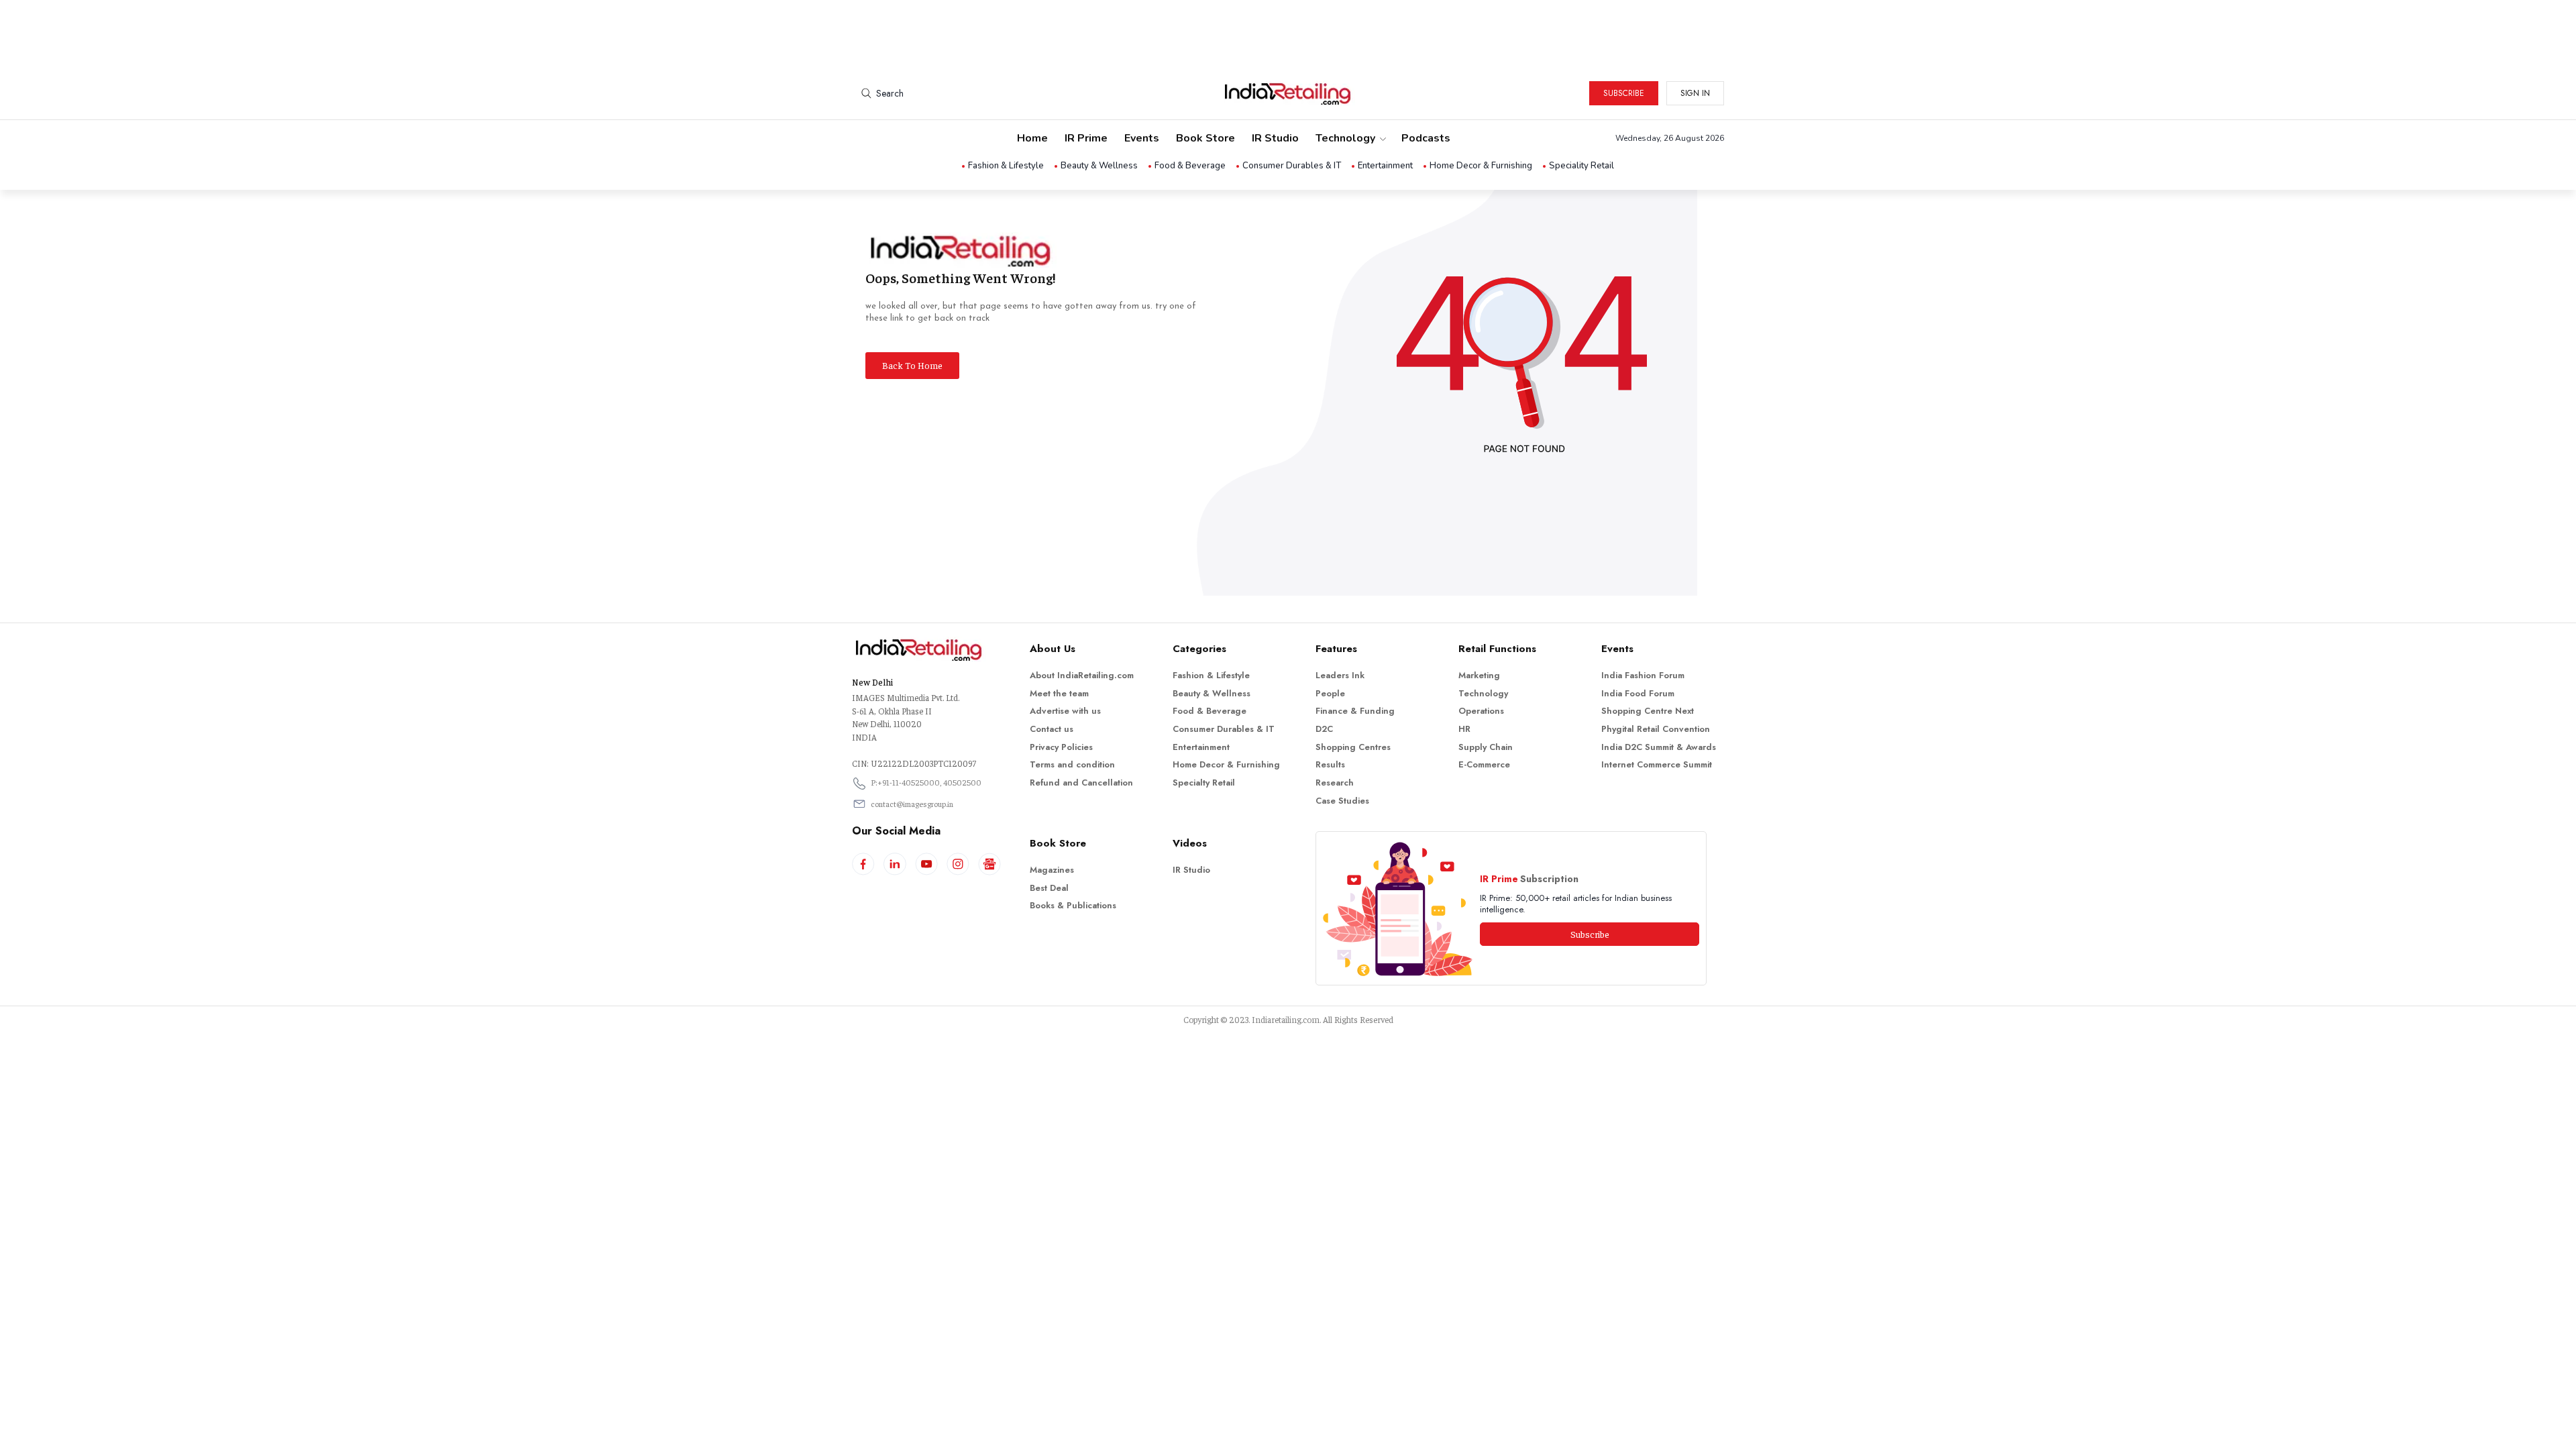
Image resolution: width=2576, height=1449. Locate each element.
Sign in (1695, 93)
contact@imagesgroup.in (912, 804)
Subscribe (1624, 93)
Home (1032, 138)
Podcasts (1426, 138)
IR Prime (1086, 138)
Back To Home (912, 365)
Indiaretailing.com (1286, 1019)
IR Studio (1275, 138)
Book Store (1205, 138)
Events (1142, 138)
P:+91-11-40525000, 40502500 (926, 782)
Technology (1345, 138)
